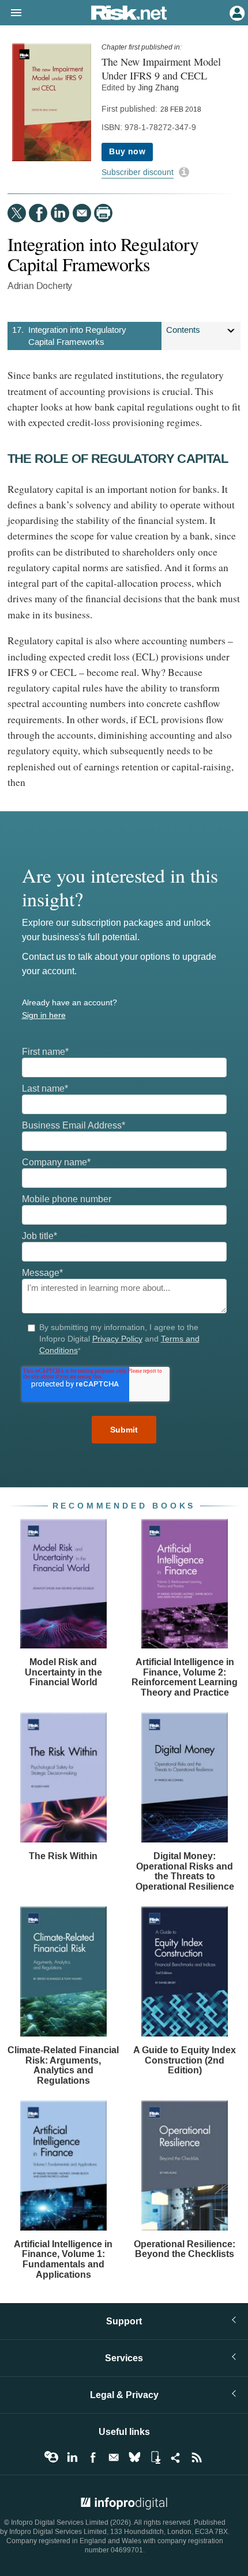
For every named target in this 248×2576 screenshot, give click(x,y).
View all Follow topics (51, 2457)
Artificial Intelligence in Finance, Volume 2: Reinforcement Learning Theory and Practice (185, 1677)
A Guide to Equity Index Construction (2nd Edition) (185, 2060)
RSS (197, 2457)
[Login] (236, 12)
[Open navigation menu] (11, 13)
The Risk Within (63, 1856)
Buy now (127, 152)
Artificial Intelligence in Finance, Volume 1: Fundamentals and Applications (63, 2259)
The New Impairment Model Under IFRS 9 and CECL (161, 69)
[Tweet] (17, 213)
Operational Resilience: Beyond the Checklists (185, 2249)
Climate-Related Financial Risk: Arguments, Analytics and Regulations (63, 2065)
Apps (155, 2457)
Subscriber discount (138, 172)
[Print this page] (103, 213)
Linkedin (72, 2457)
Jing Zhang (158, 88)
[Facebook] (38, 213)
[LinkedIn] (60, 213)
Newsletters (114, 2457)
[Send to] (82, 213)
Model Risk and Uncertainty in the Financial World (63, 1672)
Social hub (176, 2457)
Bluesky (134, 2457)
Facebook (93, 2457)
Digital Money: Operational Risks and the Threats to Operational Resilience (185, 1871)
